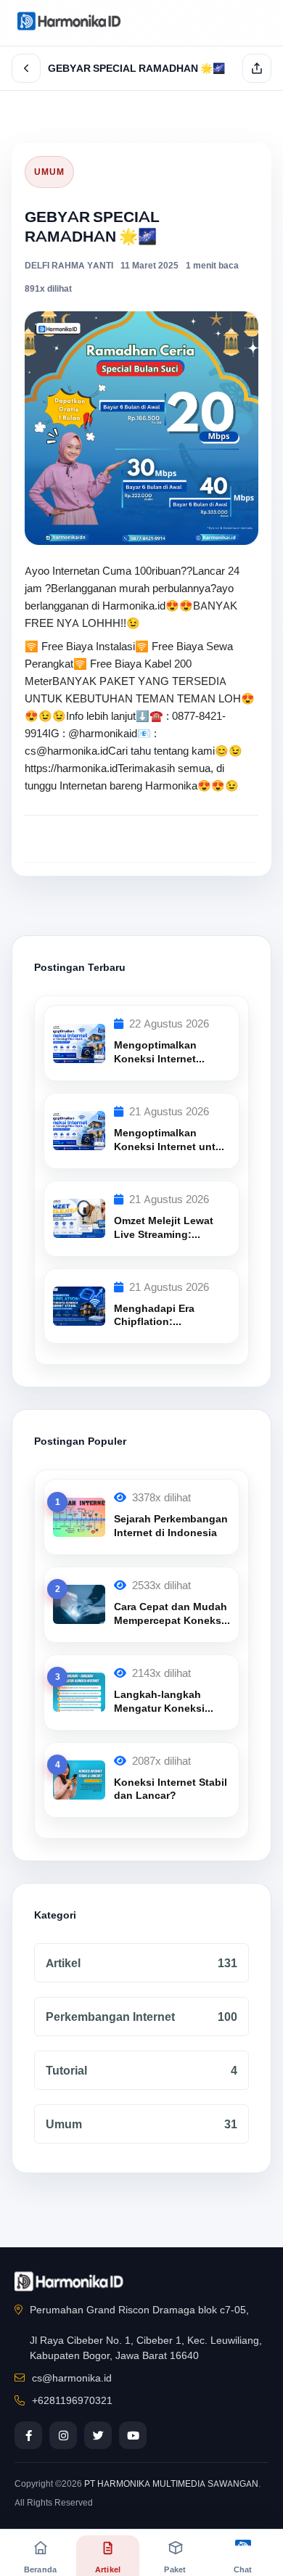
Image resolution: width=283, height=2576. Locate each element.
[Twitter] (98, 2435)
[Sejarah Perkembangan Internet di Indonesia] (79, 1516)
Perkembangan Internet (141, 2017)
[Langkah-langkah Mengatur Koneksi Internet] (79, 1691)
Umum (49, 172)
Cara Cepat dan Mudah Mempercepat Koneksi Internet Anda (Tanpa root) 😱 (171, 1627)
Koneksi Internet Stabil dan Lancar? (171, 1789)
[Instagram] (63, 2435)
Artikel (141, 1963)
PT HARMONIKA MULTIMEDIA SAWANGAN (171, 2484)
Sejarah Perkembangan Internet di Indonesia (171, 1526)
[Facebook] (28, 2435)
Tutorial (141, 2071)
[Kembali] (26, 68)
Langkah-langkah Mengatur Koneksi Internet (159, 1708)
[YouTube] (133, 2435)
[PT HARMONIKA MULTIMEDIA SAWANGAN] (69, 20)
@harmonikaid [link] (103, 734)
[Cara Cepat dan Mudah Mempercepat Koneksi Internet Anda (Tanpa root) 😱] (79, 1604)
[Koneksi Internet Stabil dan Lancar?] (79, 1779)
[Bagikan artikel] (257, 68)
